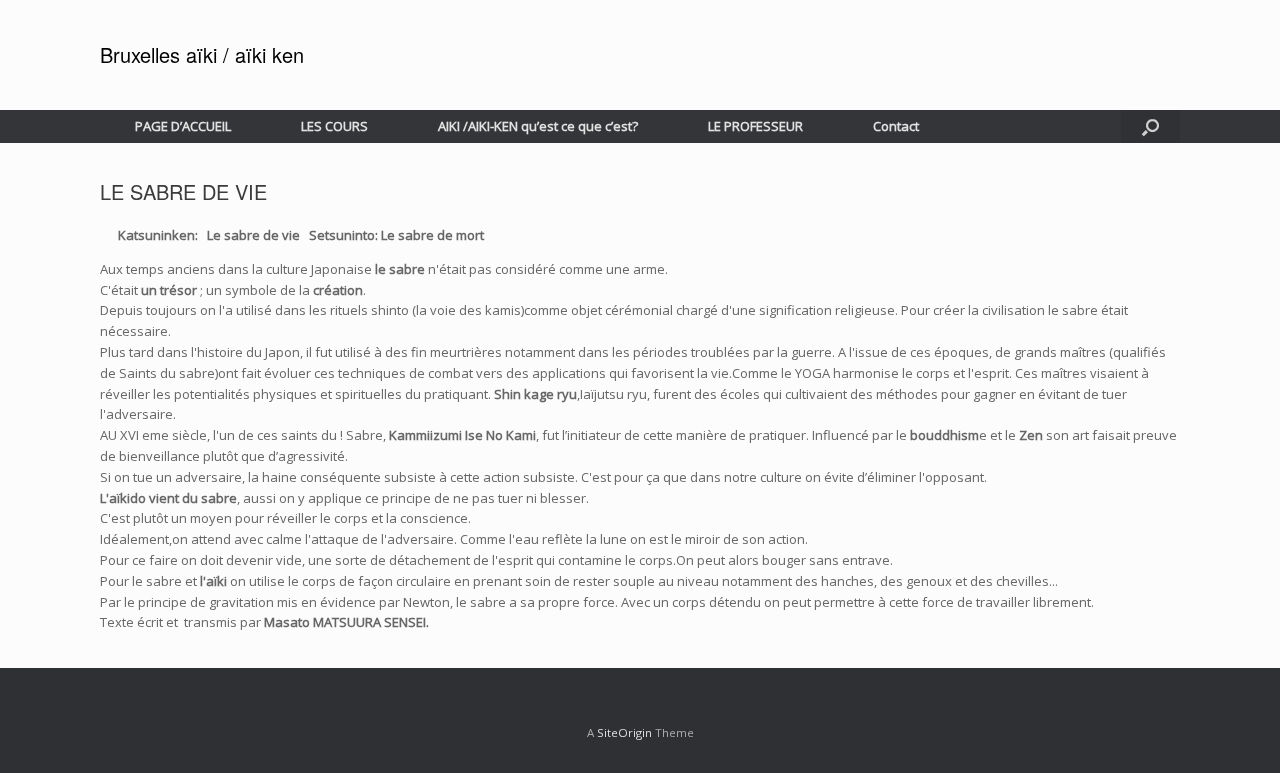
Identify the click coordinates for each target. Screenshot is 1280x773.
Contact (896, 126)
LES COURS (334, 126)
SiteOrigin (624, 732)
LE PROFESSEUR (755, 126)
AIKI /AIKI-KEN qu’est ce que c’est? (538, 126)
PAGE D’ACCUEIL (183, 126)
